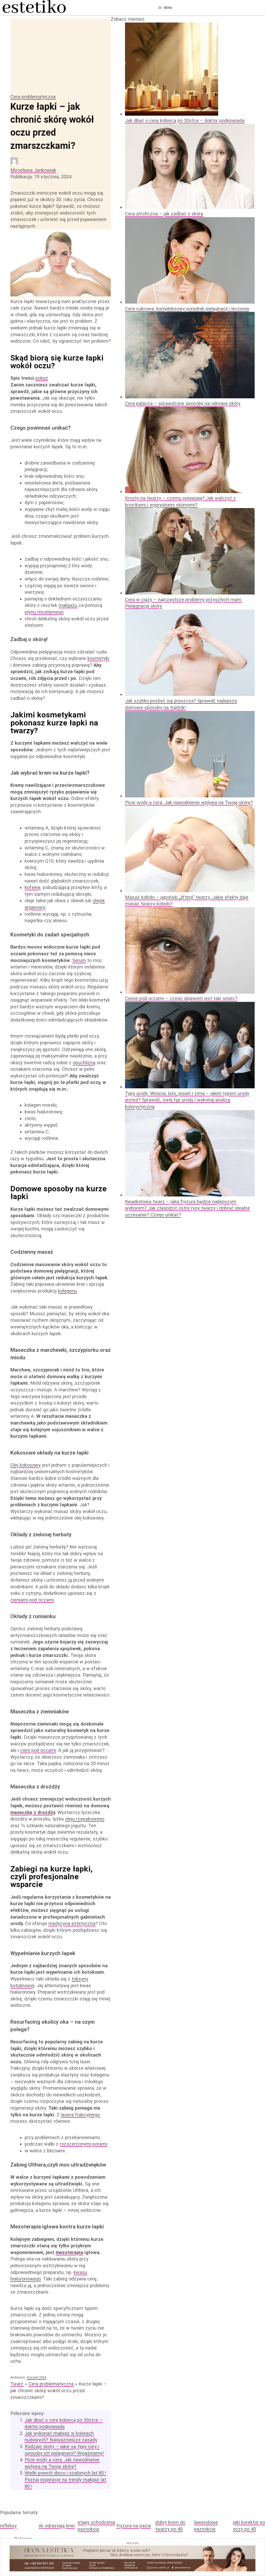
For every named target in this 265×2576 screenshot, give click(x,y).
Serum (79, 960)
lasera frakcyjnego (80, 2115)
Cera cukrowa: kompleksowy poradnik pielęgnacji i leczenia (187, 309)
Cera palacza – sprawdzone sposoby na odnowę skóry (183, 403)
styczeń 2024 (36, 2377)
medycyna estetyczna (72, 1923)
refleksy (8, 2526)
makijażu (68, 605)
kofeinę (32, 887)
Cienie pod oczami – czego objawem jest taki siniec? (181, 998)
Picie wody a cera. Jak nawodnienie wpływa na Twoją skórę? (189, 802)
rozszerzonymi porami (83, 2144)
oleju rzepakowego (85, 1819)
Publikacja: (41, 177)
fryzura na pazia (134, 2526)
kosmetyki (98, 658)
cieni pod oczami (38, 1750)
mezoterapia (69, 2252)
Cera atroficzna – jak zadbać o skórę (164, 214)
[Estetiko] (34, 8)
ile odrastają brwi (57, 2526)
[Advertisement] (61, 55)
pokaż (42, 378)
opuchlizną (84, 1063)
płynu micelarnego (44, 612)
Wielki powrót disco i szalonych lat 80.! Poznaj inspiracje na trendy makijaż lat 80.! (65, 2479)
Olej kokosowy (25, 1465)
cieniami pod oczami (32, 1600)
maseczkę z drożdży (33, 1812)
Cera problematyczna (33, 97)
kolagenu (67, 1291)
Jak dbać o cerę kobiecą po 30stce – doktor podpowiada (185, 120)
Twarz (17, 2384)
